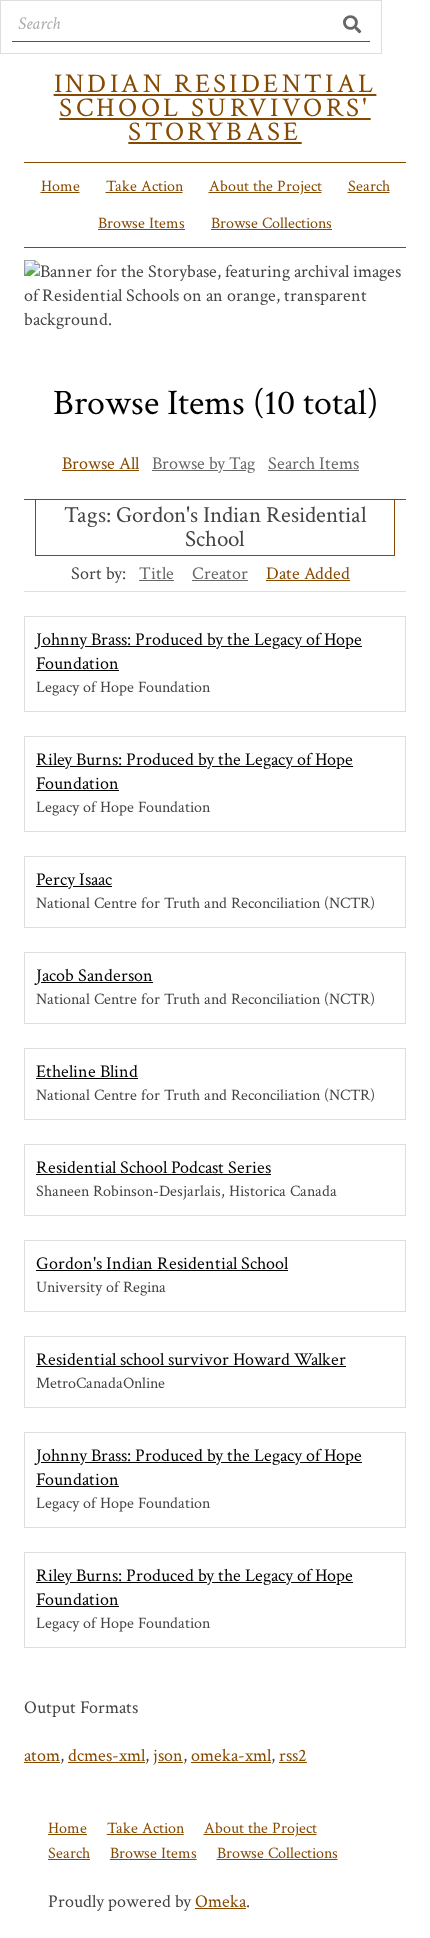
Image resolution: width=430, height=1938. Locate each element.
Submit (353, 24)
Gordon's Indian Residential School (162, 1263)
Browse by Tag (203, 463)
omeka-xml (231, 1755)
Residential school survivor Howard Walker (191, 1359)
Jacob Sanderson (94, 975)
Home (60, 186)
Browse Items (141, 223)
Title (156, 573)
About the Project (265, 186)
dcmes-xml (106, 1755)
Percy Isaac (74, 879)
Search (369, 186)
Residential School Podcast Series (153, 1167)
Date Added (308, 573)
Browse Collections (271, 223)
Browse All (100, 463)
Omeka (220, 1901)
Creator (220, 573)
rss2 (293, 1755)
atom (42, 1755)
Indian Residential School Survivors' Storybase (215, 108)
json (168, 1755)
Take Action (144, 186)
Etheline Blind (87, 1071)
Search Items (313, 463)
